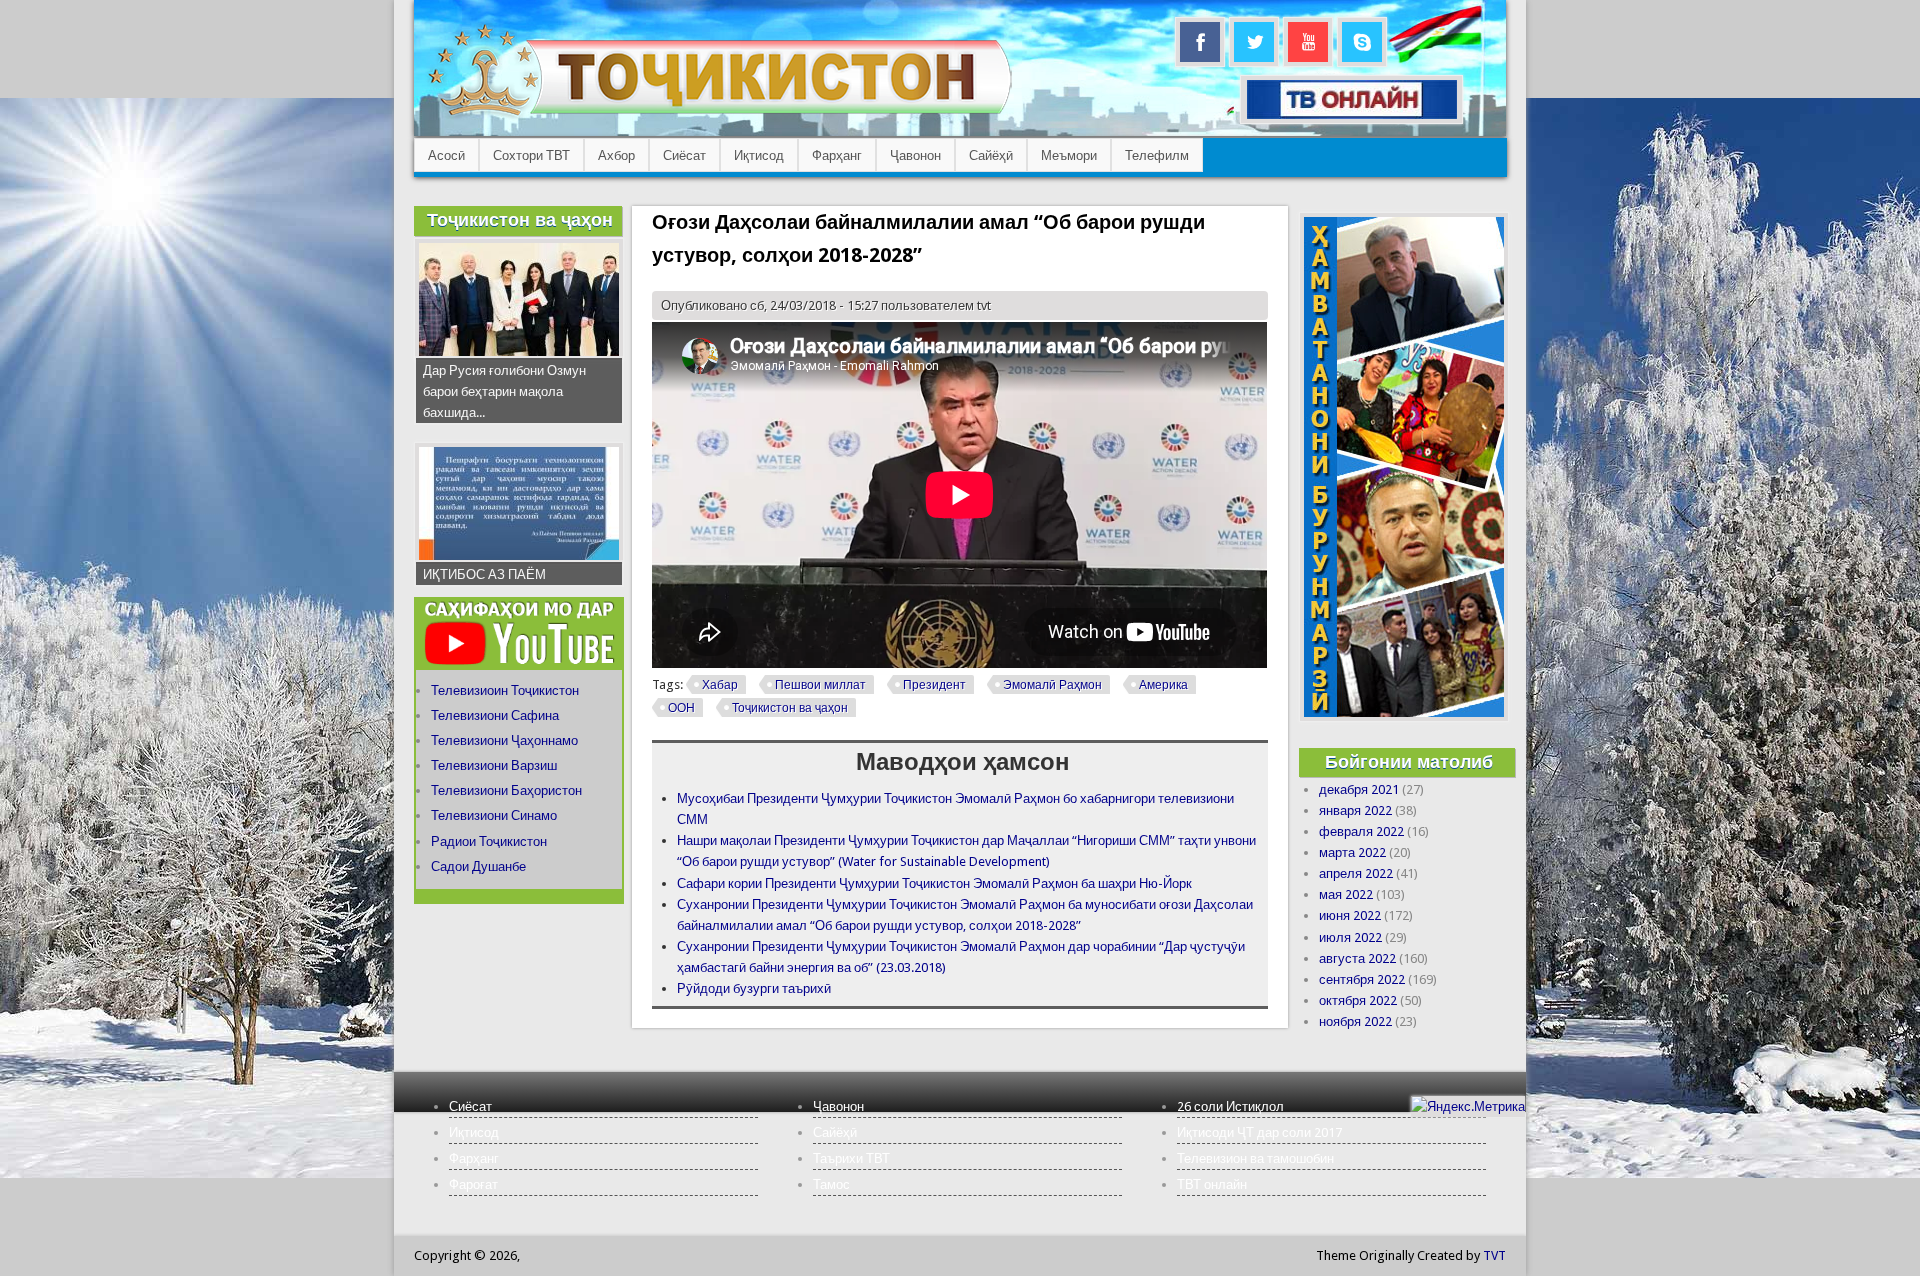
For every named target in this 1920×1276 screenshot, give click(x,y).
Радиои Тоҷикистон (489, 841)
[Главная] (719, 115)
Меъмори (1069, 155)
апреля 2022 (1356, 873)
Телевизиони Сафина (495, 715)
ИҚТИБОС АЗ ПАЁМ (484, 574)
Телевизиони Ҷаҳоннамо (504, 740)
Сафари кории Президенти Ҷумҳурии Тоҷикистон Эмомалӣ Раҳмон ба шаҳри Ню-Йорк (934, 883)
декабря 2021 (1359, 789)
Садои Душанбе (478, 866)
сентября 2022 (1362, 979)
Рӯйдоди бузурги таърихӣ (754, 988)
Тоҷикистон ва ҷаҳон (790, 708)
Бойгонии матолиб (1409, 761)
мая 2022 (1346, 894)
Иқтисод (759, 155)
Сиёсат (684, 155)
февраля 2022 (1361, 831)
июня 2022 (1350, 915)
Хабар (720, 685)
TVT (1494, 1255)
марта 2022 (1352, 852)
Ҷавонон (915, 155)
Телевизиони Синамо (494, 815)
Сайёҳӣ (991, 155)
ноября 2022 (1355, 1021)
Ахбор (616, 155)
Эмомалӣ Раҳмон (1052, 685)
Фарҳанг (837, 155)
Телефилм (1157, 155)
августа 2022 (1357, 958)
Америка (1163, 685)
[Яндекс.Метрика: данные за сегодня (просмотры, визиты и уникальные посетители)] (1468, 1106)
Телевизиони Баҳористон (506, 790)
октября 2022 (1358, 1000)
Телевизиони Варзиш (494, 765)
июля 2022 (1350, 937)
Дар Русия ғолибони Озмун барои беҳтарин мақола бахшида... (504, 391)
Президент (934, 685)
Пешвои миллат (820, 685)
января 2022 (1355, 810)
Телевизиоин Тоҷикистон (505, 690)
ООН (681, 708)
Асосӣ (446, 155)
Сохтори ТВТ (531, 155)
